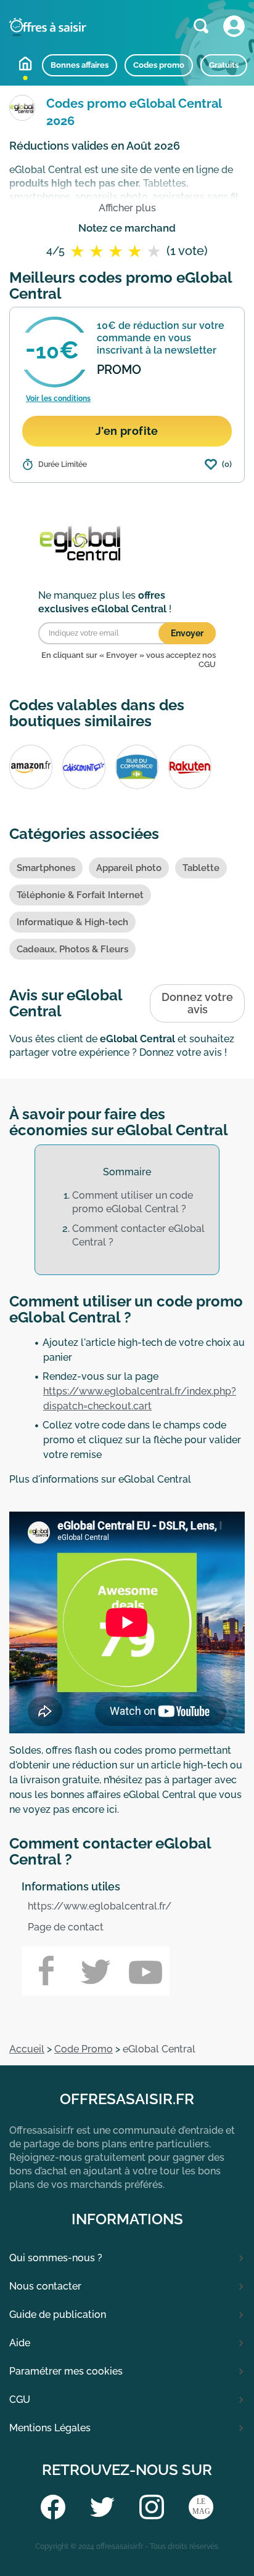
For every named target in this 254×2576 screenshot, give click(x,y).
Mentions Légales (50, 2428)
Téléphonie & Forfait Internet (80, 895)
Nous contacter (45, 2286)
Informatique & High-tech (72, 922)
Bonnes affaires (80, 65)
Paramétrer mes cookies (66, 2371)
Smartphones (46, 868)
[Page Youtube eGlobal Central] (145, 1971)
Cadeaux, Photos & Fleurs (72, 949)
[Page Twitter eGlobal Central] (96, 1971)
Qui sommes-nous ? (56, 2258)
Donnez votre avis (197, 1003)
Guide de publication (58, 2315)
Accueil (25, 63)
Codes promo (159, 65)
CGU (20, 2400)
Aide (20, 2343)
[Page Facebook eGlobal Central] (46, 1971)
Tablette (201, 868)
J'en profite (127, 431)
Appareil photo (129, 868)
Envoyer (187, 633)
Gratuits (224, 65)
